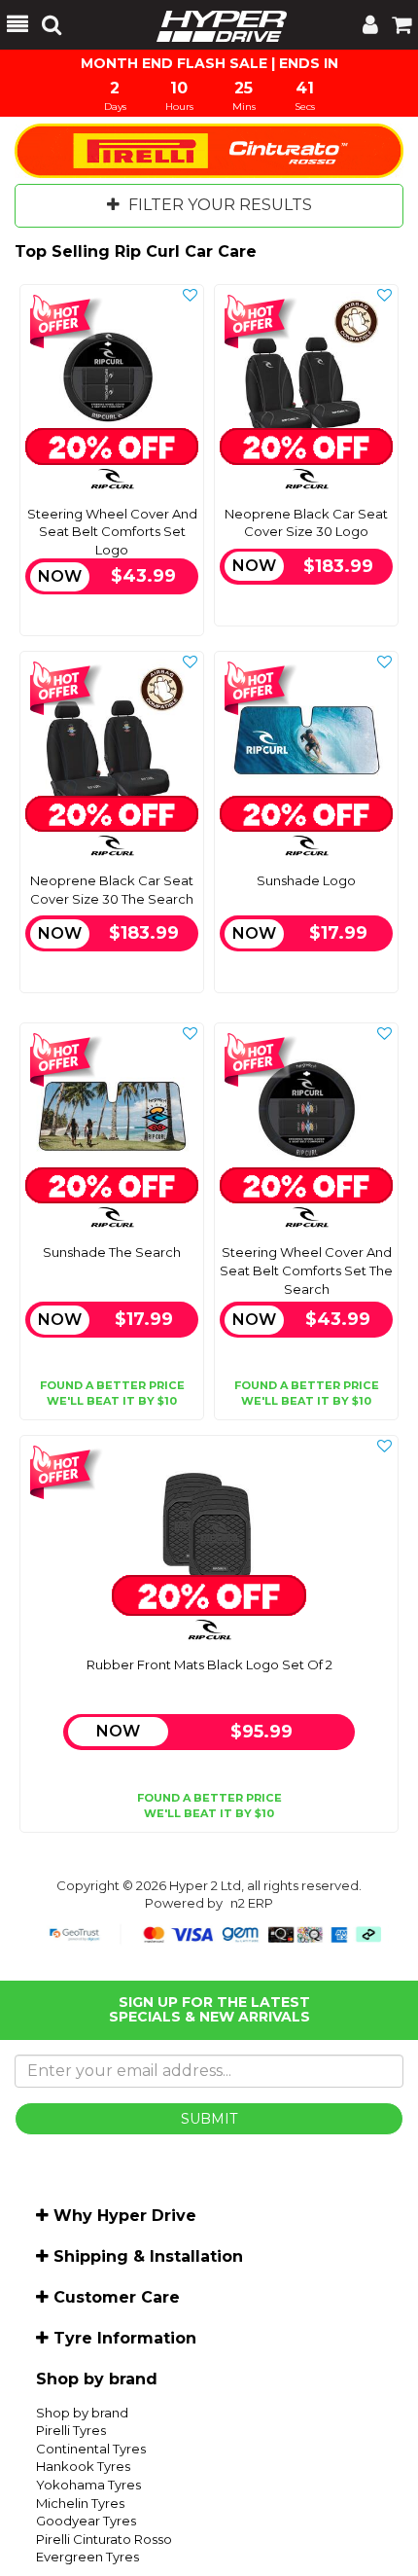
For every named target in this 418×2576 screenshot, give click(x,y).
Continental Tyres (91, 2449)
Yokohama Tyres (88, 2485)
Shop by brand (82, 2413)
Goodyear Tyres (86, 2521)
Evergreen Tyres (87, 2557)
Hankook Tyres (83, 2466)
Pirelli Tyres (71, 2430)
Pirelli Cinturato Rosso (104, 2539)
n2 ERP (252, 1903)
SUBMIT (209, 2119)
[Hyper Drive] (212, 25)
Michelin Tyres (80, 2503)
